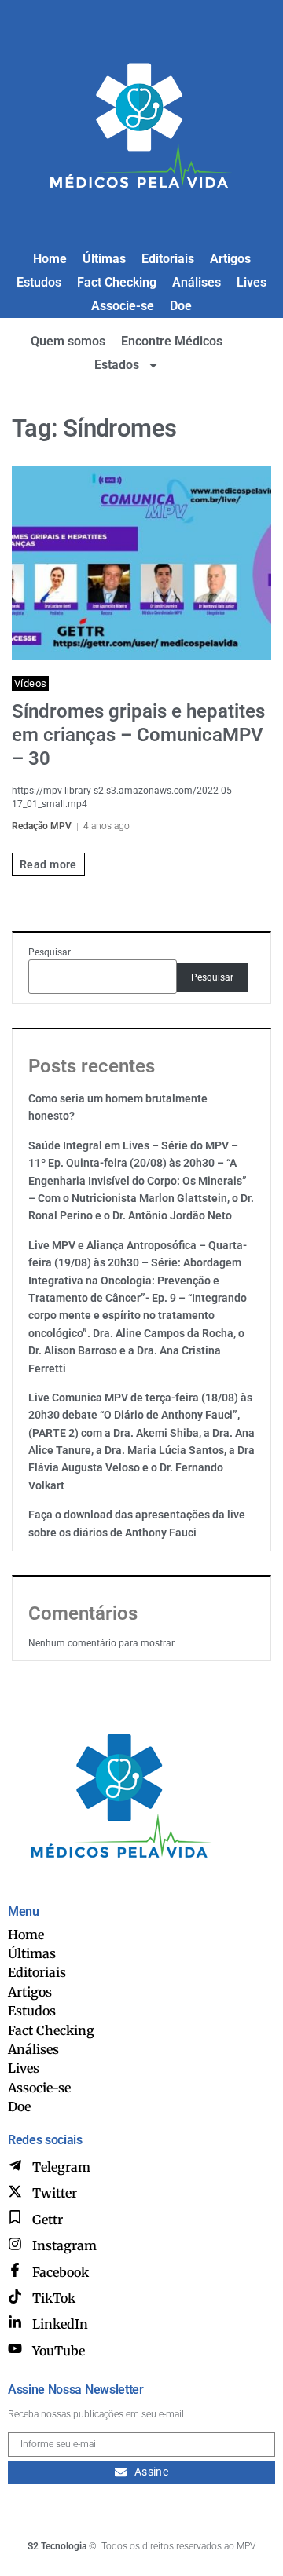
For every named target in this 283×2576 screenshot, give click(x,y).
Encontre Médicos (172, 341)
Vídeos (30, 683)
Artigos (230, 259)
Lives (252, 282)
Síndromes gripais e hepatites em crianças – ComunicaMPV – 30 (138, 735)
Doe (181, 306)
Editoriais (168, 259)
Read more (48, 864)
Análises (197, 282)
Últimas (104, 259)
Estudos (39, 282)
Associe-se (123, 306)
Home (50, 259)
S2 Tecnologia (57, 2546)
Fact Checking (117, 282)
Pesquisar (50, 952)
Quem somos (68, 341)
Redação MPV (42, 826)
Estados (117, 365)
